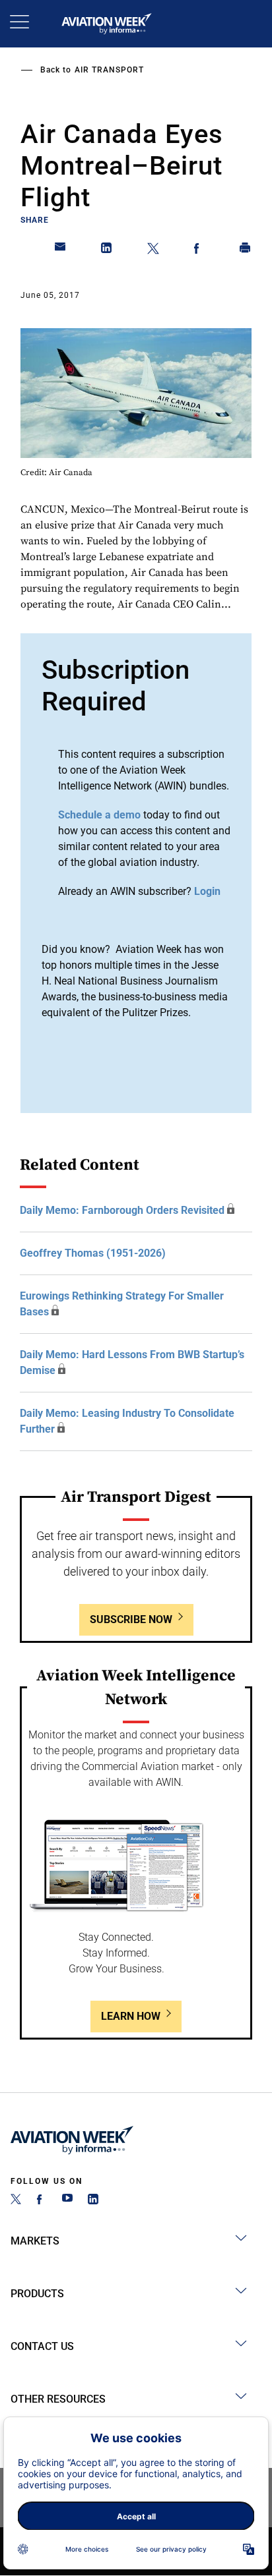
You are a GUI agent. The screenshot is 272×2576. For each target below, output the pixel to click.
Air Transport (109, 70)
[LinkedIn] (93, 2201)
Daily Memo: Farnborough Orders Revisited (122, 1210)
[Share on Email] (61, 250)
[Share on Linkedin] (107, 250)
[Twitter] (16, 2201)
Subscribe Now (131, 1619)
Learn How (131, 2016)
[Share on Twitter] (153, 250)
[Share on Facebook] (199, 250)
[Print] (246, 250)
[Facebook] (42, 2201)
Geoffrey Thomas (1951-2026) (93, 1253)
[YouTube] (67, 2201)
